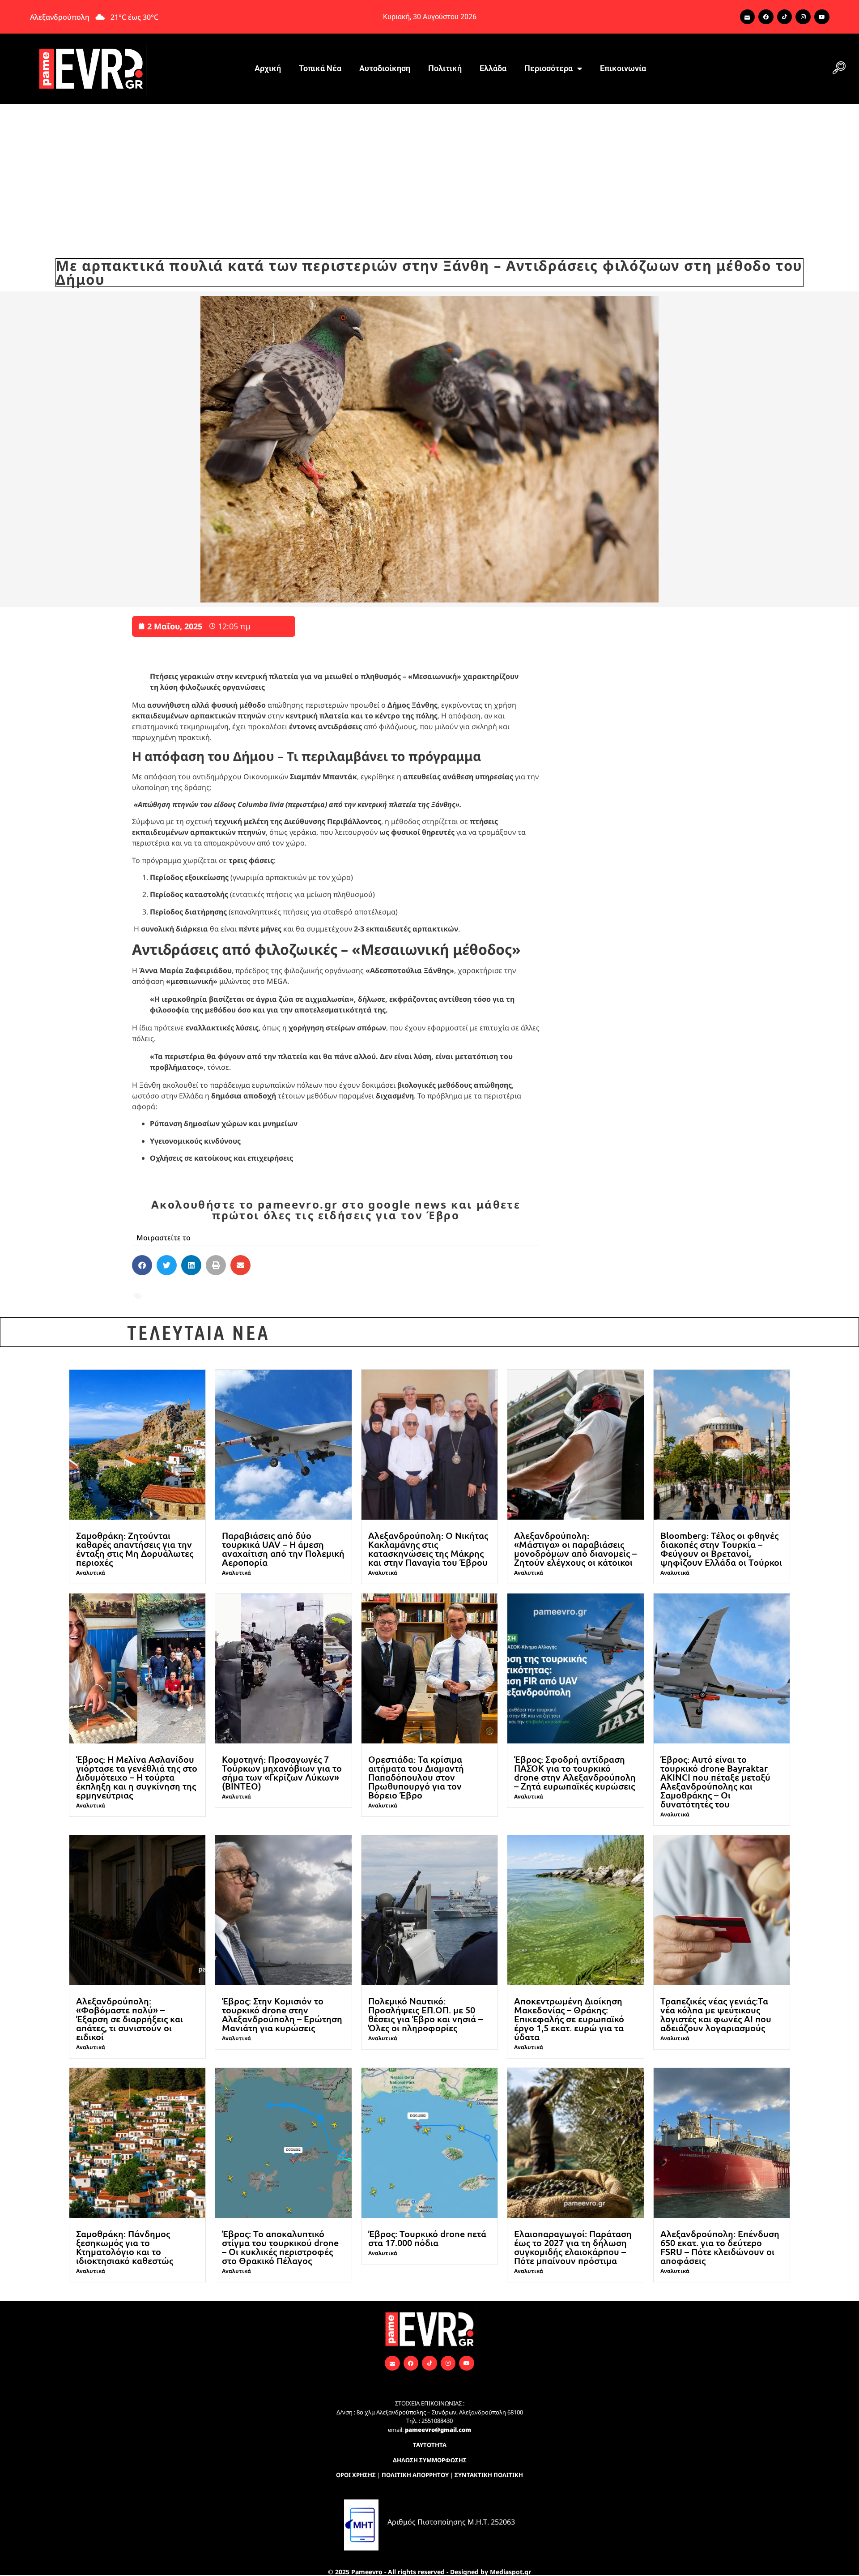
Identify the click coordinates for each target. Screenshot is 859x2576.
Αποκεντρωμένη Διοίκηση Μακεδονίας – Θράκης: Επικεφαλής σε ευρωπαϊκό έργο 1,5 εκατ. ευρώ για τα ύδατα (569, 2019)
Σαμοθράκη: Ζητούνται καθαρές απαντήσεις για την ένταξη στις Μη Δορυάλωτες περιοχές (135, 1549)
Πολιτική (445, 68)
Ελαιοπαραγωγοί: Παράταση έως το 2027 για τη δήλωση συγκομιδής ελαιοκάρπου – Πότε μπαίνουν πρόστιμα (573, 2247)
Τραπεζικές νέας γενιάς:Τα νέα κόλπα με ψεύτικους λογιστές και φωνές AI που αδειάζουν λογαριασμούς (716, 2014)
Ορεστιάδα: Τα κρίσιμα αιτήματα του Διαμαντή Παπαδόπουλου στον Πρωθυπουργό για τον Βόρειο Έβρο (416, 1777)
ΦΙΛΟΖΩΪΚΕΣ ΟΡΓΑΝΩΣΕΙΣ (244, 1302)
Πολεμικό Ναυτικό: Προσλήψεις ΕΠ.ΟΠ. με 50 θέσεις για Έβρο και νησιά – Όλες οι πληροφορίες (425, 2014)
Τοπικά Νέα (320, 68)
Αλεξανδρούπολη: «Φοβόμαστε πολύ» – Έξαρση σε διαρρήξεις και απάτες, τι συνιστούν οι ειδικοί (130, 2019)
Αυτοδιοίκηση (385, 68)
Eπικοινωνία (623, 68)
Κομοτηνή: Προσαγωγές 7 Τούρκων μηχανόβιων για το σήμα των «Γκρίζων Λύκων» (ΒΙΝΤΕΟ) (282, 1773)
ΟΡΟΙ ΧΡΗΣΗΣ (356, 2475)
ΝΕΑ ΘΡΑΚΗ (445, 1290)
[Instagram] (803, 17)
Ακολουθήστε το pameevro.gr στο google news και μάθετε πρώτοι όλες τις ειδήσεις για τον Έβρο (336, 1210)
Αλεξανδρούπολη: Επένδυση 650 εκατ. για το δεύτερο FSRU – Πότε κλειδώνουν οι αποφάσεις (720, 2247)
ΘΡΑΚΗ (403, 1290)
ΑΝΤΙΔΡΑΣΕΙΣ (169, 1290)
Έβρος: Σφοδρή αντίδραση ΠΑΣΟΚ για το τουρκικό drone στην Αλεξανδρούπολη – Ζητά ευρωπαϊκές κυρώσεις (575, 1773)
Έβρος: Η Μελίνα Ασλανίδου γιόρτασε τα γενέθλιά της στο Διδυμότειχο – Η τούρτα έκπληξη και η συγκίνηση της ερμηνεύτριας (137, 1777)
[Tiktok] (785, 17)
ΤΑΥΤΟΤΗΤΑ (430, 2445)
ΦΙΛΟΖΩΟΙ (321, 1302)
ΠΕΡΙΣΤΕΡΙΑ (166, 1302)
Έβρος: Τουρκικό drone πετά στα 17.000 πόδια (427, 2238)
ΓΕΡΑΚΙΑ (297, 1290)
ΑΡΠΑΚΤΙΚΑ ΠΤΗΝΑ (238, 1290)
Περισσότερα (549, 68)
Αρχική (268, 68)
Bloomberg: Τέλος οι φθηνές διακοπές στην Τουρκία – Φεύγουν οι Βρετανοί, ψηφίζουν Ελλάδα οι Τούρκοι (721, 1549)
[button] (839, 68)
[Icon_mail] (748, 17)
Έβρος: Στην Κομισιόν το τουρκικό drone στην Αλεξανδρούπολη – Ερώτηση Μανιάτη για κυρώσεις (282, 2014)
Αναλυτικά (91, 1573)
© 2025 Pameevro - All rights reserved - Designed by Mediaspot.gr (429, 2572)
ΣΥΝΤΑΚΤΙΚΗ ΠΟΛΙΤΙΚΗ (489, 2475)
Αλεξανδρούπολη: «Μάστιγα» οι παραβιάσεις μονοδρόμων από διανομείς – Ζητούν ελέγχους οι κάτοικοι (575, 1549)
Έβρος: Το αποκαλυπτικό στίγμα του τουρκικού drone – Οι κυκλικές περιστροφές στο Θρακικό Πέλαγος (280, 2247)
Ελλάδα (493, 68)
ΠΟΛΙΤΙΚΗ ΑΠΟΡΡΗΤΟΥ (415, 2475)
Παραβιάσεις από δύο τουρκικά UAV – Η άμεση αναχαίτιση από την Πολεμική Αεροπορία (283, 1549)
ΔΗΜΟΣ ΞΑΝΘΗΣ (351, 1290)
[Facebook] (766, 17)
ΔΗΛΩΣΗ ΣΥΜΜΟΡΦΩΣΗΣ (430, 2460)
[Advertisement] (429, 171)
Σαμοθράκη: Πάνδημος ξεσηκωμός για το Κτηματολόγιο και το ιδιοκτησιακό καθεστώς (125, 2247)
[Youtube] (822, 17)
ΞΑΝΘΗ (488, 1290)
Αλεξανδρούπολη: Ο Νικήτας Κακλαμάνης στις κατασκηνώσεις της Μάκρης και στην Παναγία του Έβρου (428, 1549)
